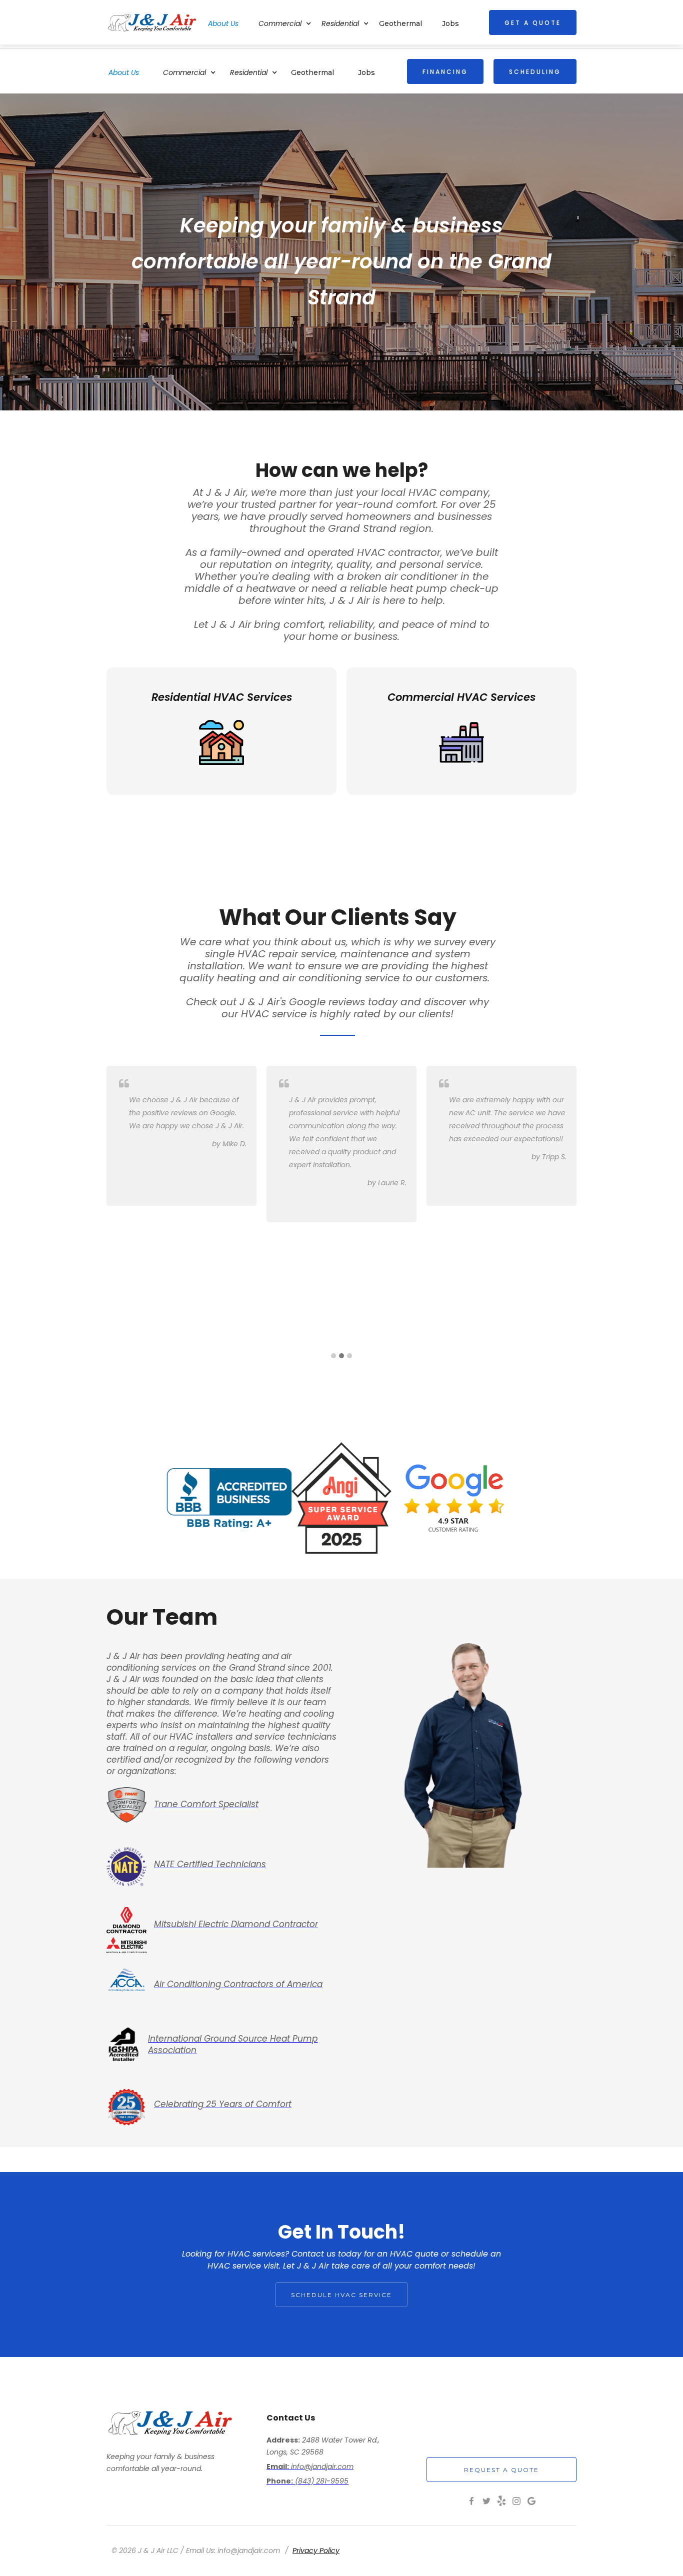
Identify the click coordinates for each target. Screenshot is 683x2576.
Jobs (366, 72)
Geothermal (312, 72)
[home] (152, 22)
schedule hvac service (341, 2295)
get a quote (533, 23)
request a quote (501, 2470)
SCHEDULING (535, 72)
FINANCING (445, 72)
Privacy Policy (316, 2551)
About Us (124, 72)
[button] (194, 71)
